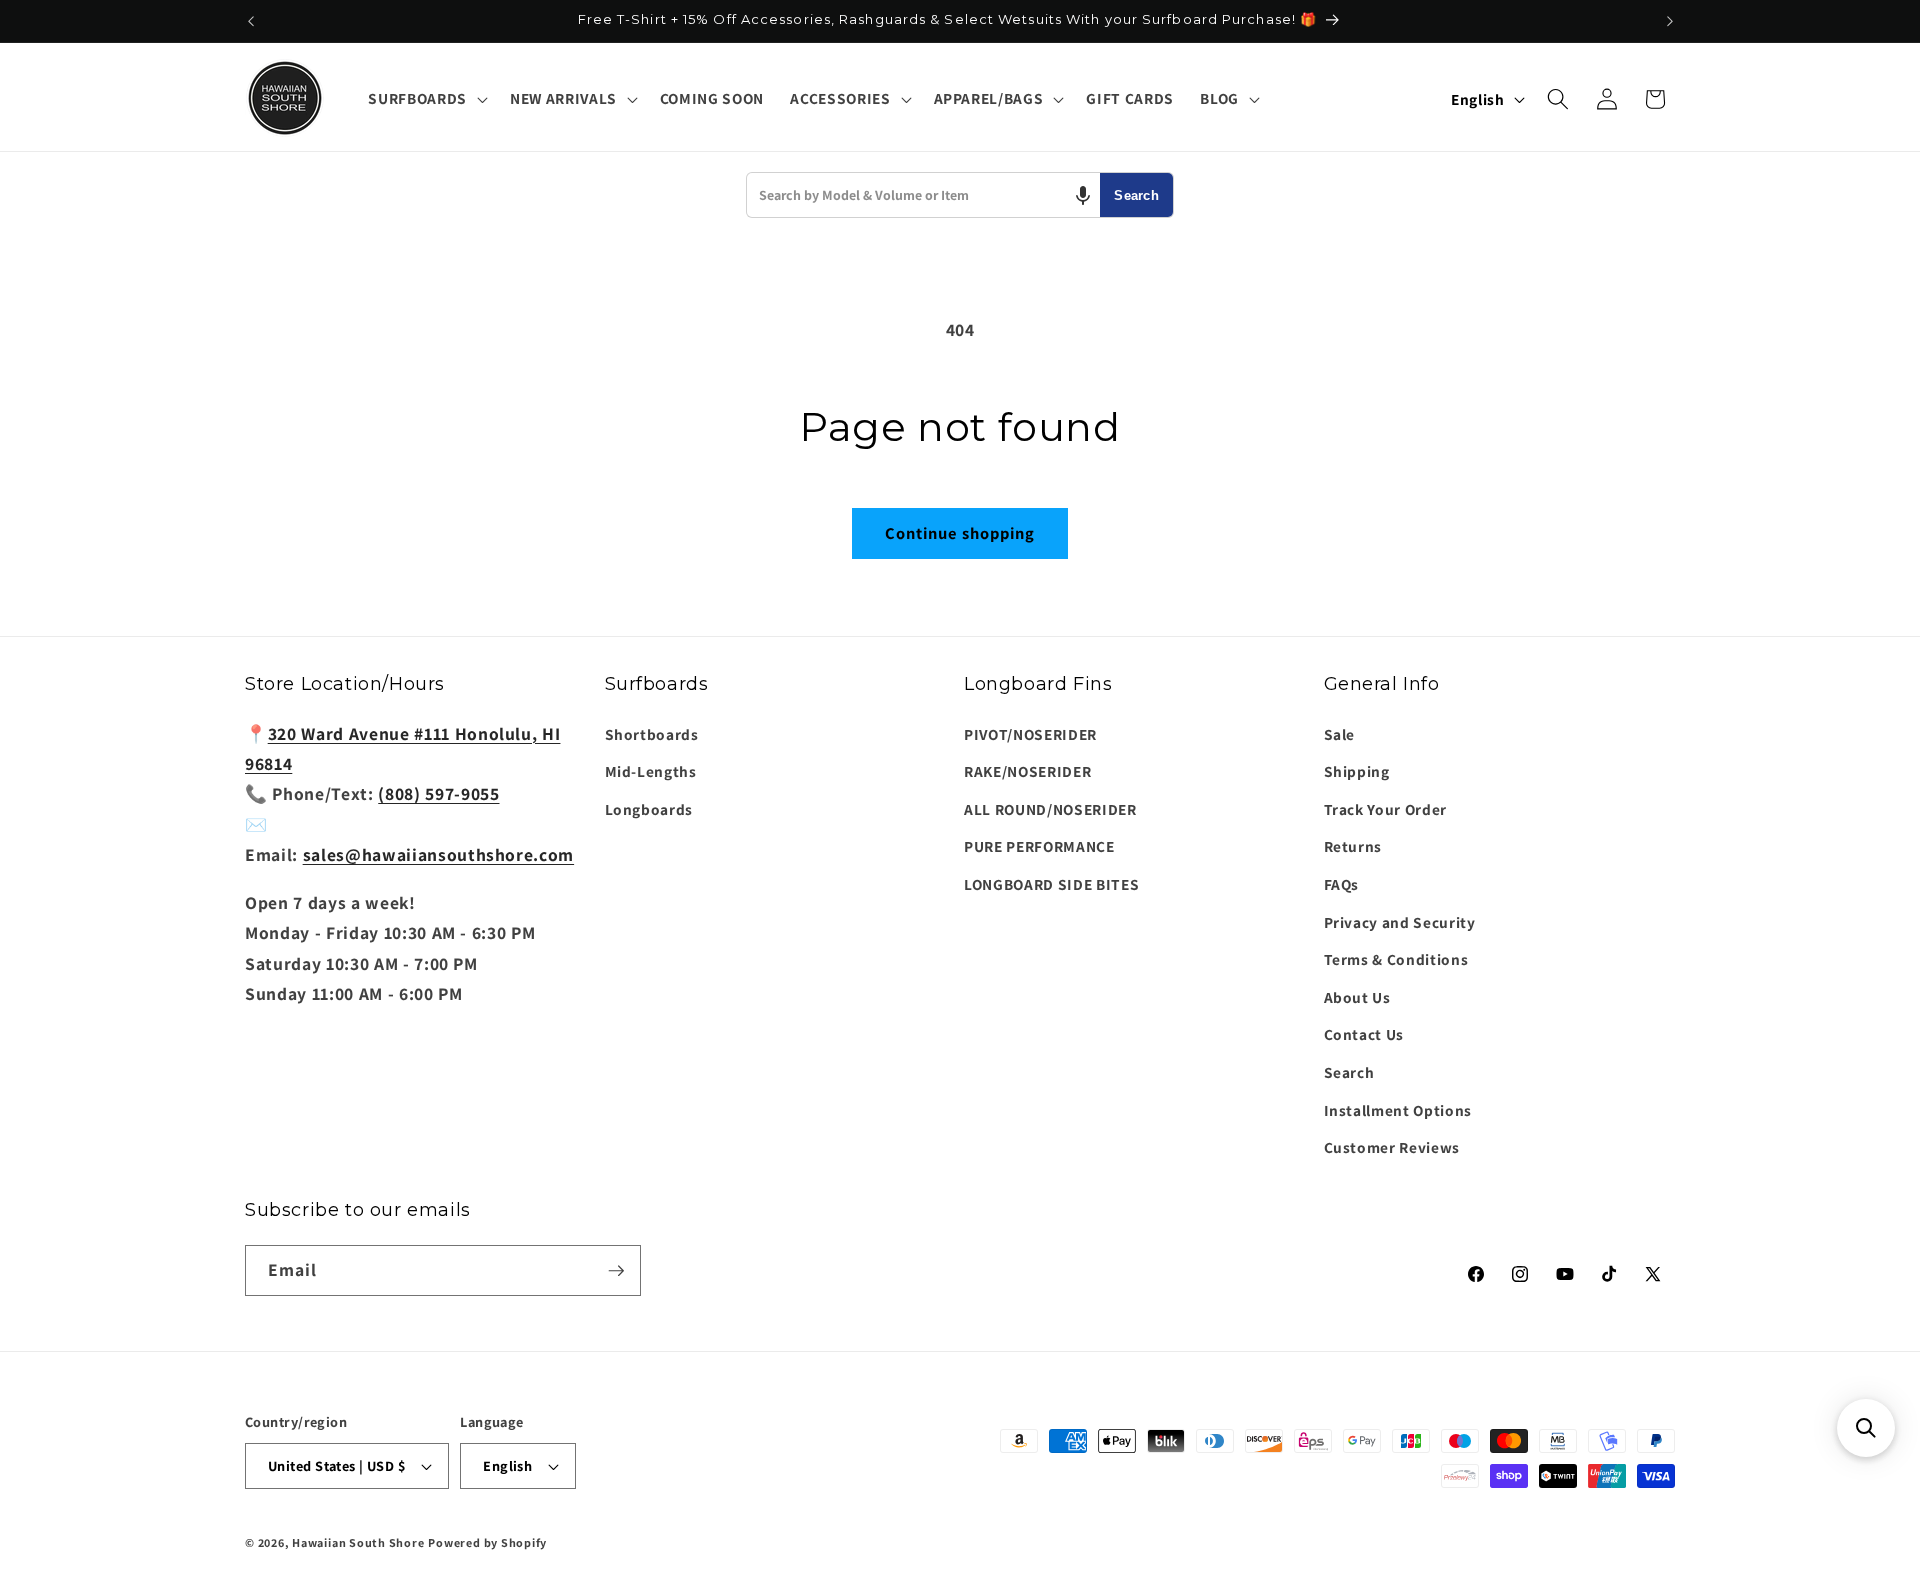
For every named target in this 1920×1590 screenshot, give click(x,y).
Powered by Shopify (487, 1542)
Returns (1353, 846)
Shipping (1357, 771)
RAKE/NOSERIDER (1027, 771)
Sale (1340, 734)
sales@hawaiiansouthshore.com (438, 854)
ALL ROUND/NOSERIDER (1050, 809)
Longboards (649, 809)
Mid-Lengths (651, 771)
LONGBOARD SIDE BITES (1051, 884)
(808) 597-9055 (438, 793)
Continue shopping (960, 533)
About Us (1357, 997)
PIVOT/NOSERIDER (1030, 734)
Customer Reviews (1392, 1147)
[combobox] (923, 195)
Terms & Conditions (1396, 959)
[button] (425, 99)
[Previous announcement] (251, 21)
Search (1136, 195)
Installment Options (1398, 1110)
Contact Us (1364, 1035)
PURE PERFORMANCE (1039, 846)
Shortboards (652, 734)
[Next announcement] (1670, 21)
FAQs (1342, 884)
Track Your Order (1386, 809)
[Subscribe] (616, 1271)
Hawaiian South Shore (358, 1542)
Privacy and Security (1400, 922)
